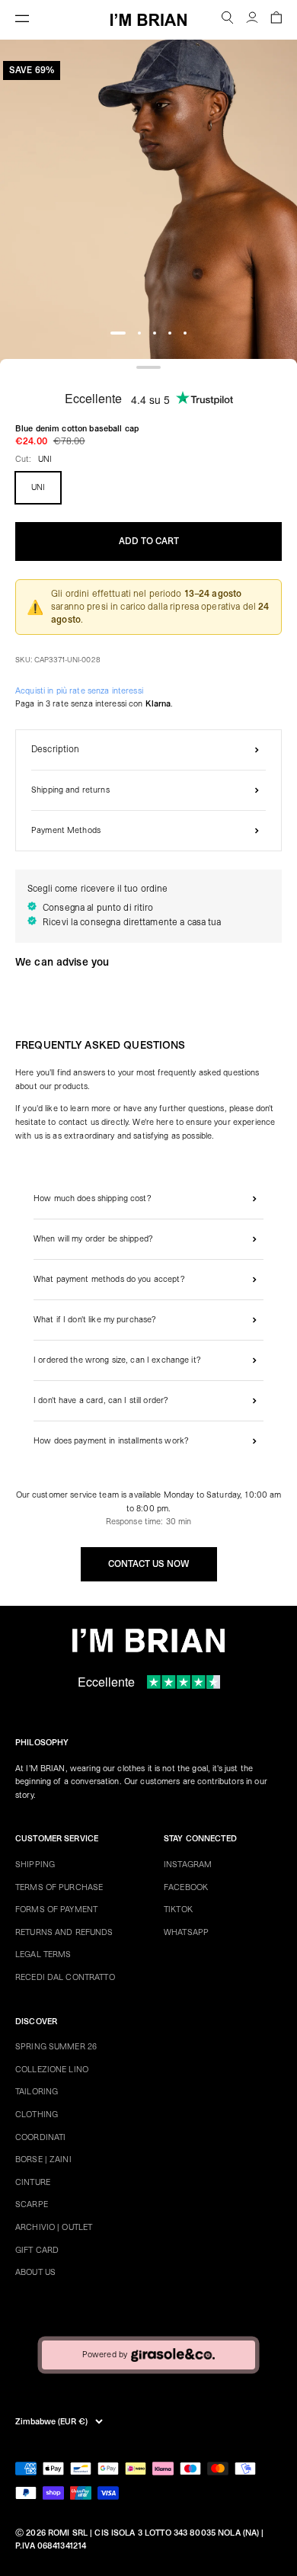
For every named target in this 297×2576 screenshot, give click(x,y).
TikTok (178, 1910)
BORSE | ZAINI (43, 2159)
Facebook (186, 1887)
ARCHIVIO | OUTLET (54, 2227)
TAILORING (37, 2092)
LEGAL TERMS (43, 1954)
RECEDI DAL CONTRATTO (65, 1977)
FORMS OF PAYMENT (56, 1910)
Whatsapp (186, 1932)
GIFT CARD (37, 2250)
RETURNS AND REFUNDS (64, 1932)
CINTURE (33, 2182)
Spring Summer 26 (56, 2047)
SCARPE (32, 2204)
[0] (276, 20)
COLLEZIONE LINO (52, 2070)
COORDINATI (40, 2137)
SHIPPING (35, 1865)
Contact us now (149, 1564)
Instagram (188, 1865)
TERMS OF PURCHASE (59, 1887)
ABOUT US (35, 2272)
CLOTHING (37, 2115)
